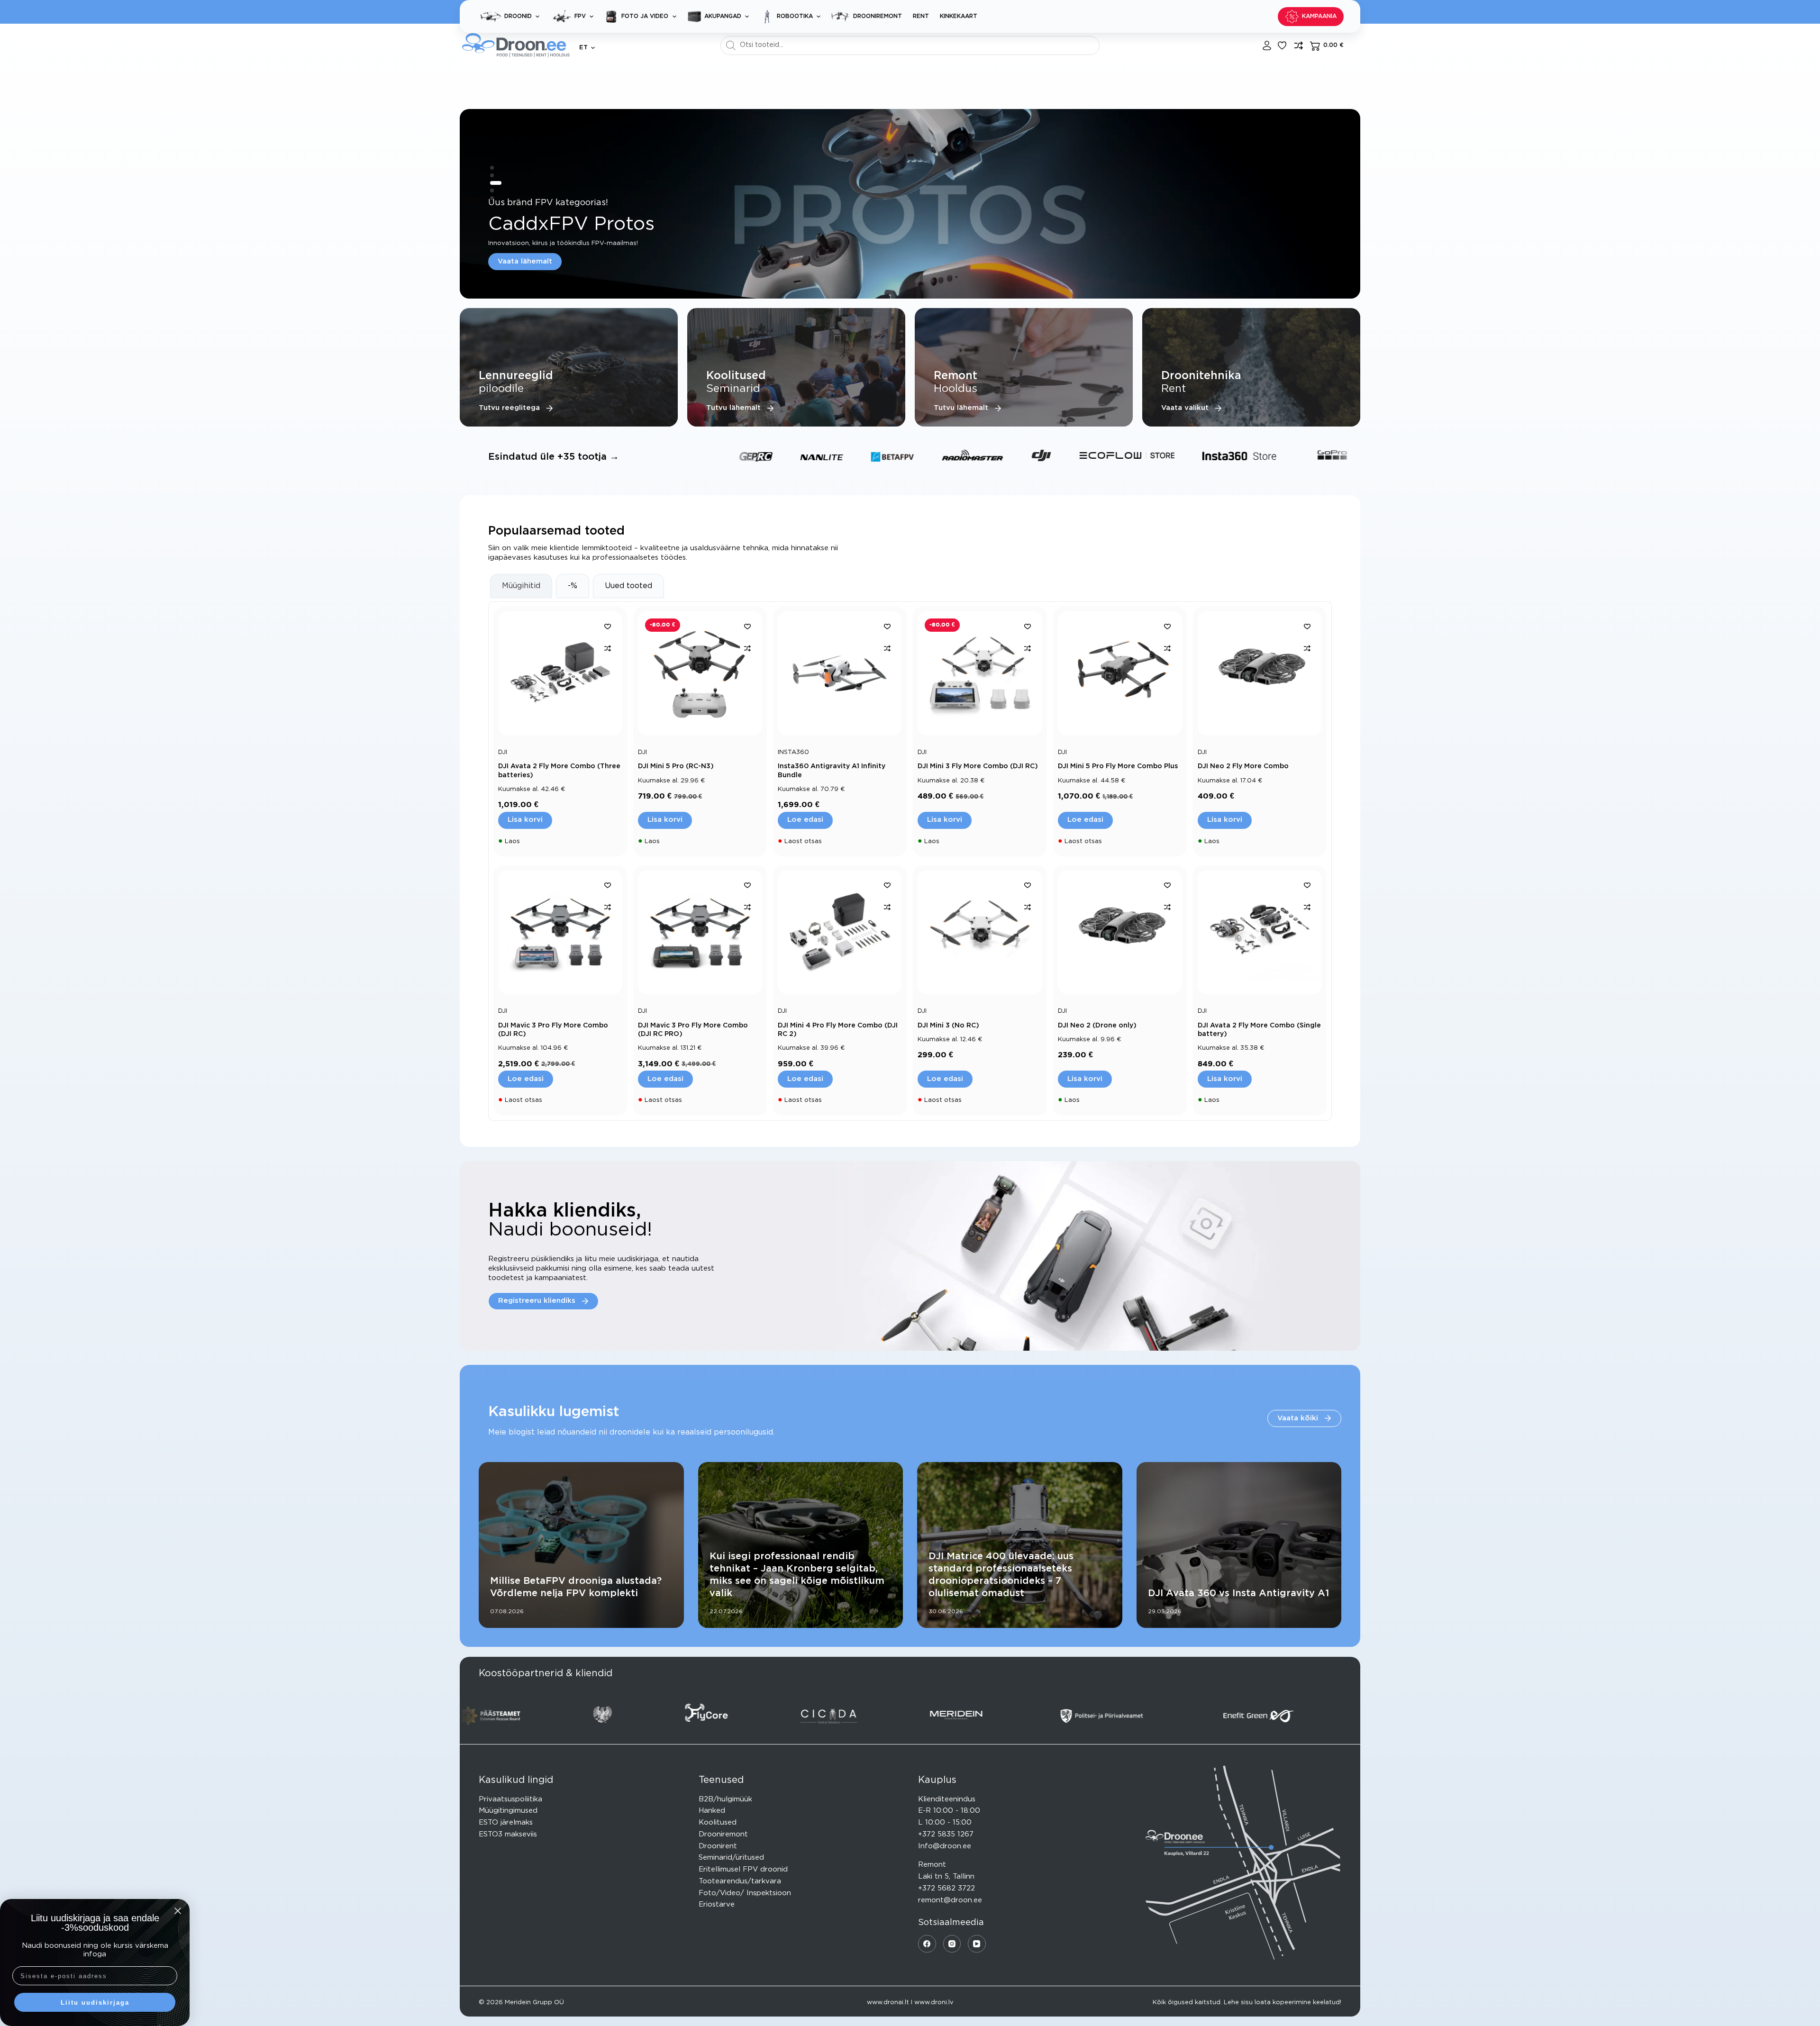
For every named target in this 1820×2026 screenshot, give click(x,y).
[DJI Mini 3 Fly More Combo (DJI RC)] (980, 673)
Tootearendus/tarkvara (740, 1881)
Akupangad (723, 16)
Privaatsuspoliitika (510, 1799)
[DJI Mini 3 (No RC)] (980, 932)
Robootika (795, 16)
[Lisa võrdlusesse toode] (1299, 45)
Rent (921, 16)
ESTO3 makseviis (508, 1834)
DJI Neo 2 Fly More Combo (1243, 766)
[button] (587, 48)
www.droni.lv (934, 2003)
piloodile (501, 389)
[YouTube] (977, 1944)
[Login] (1267, 45)
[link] (910, 204)
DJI (503, 752)
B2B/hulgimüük (725, 1799)
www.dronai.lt (888, 2003)
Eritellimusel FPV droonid (743, 1869)
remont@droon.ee (950, 1900)
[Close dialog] (178, 1911)
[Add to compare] (608, 648)
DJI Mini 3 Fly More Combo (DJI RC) (978, 766)
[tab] (521, 586)
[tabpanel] (910, 861)
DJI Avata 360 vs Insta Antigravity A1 (1238, 1593)
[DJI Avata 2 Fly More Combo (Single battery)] (1260, 932)
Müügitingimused (508, 1811)
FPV (580, 16)
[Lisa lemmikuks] (1282, 45)
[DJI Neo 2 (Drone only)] (1120, 932)
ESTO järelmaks (506, 1822)
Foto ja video (645, 16)
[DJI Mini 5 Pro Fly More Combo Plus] (1120, 673)
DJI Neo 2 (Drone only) (1097, 1026)
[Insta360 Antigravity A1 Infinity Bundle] (840, 673)
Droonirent (718, 1846)
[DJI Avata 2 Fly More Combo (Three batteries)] (560, 673)
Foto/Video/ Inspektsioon (745, 1893)
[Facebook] (927, 1944)
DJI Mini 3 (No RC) (948, 1026)
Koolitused (718, 1822)
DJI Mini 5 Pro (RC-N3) (676, 766)
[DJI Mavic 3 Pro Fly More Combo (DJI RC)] (560, 932)
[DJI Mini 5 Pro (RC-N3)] (700, 673)
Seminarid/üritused (731, 1858)
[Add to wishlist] (608, 626)
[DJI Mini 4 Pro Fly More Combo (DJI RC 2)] (840, 932)
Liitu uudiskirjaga (95, 2003)
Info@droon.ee (945, 1846)
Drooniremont (878, 16)
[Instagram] (952, 1944)
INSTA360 (793, 752)
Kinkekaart (959, 16)
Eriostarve (717, 1904)
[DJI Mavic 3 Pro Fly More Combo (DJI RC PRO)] (700, 932)
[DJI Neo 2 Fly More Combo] (1260, 673)
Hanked (712, 1811)
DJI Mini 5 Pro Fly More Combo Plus (1118, 766)
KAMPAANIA (1319, 16)
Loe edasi (805, 820)
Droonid (518, 16)
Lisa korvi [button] (525, 820)
